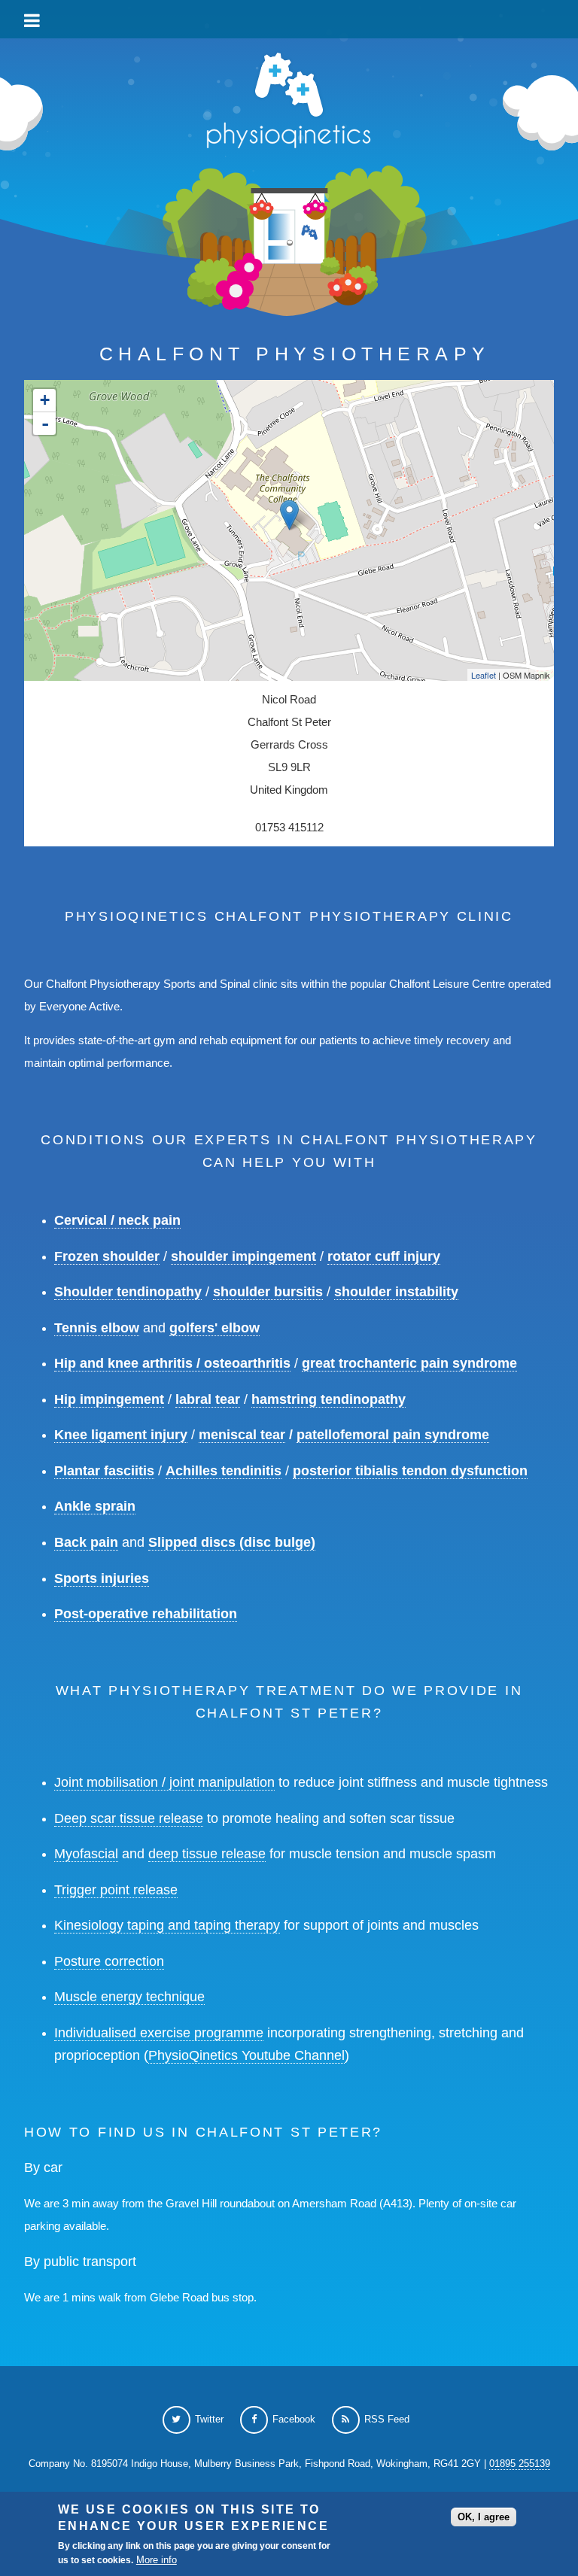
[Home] (289, 104)
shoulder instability (396, 1292)
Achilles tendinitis (224, 1471)
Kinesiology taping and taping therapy (167, 1925)
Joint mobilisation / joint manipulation (164, 1782)
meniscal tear (242, 1435)
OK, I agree (484, 2517)
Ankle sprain (95, 1506)
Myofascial (86, 1854)
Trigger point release (116, 1890)
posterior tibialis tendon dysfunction (410, 1471)
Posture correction (109, 1961)
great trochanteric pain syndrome (409, 1363)
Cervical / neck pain (117, 1220)
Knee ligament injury (121, 1435)
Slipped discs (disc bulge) (232, 1542)
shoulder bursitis (268, 1292)
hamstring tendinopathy (329, 1399)
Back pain (86, 1542)
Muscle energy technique (129, 1997)
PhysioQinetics (289, 18)
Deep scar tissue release (129, 1818)
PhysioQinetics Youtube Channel (246, 2055)
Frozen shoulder (107, 1256)
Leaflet (484, 675)
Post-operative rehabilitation (146, 1614)
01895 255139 (520, 2464)
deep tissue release (207, 1854)
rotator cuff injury (384, 1256)
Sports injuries (102, 1578)
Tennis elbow (97, 1328)
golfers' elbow (214, 1328)
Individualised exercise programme (159, 2033)
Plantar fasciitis (104, 1471)
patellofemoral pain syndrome (393, 1435)
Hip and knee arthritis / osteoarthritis (172, 1363)
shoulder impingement (243, 1256)
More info (157, 2560)
